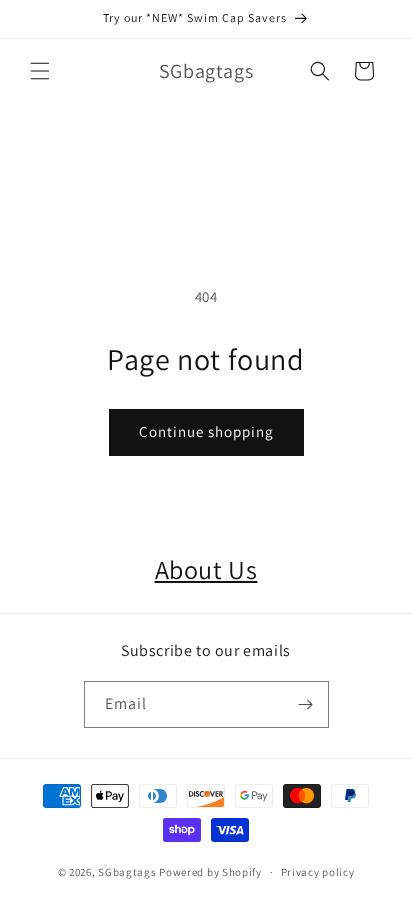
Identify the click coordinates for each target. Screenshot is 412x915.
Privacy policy (318, 872)
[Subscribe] (306, 704)
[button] (40, 71)
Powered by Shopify (210, 872)
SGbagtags (127, 872)
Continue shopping (206, 431)
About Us (206, 569)
